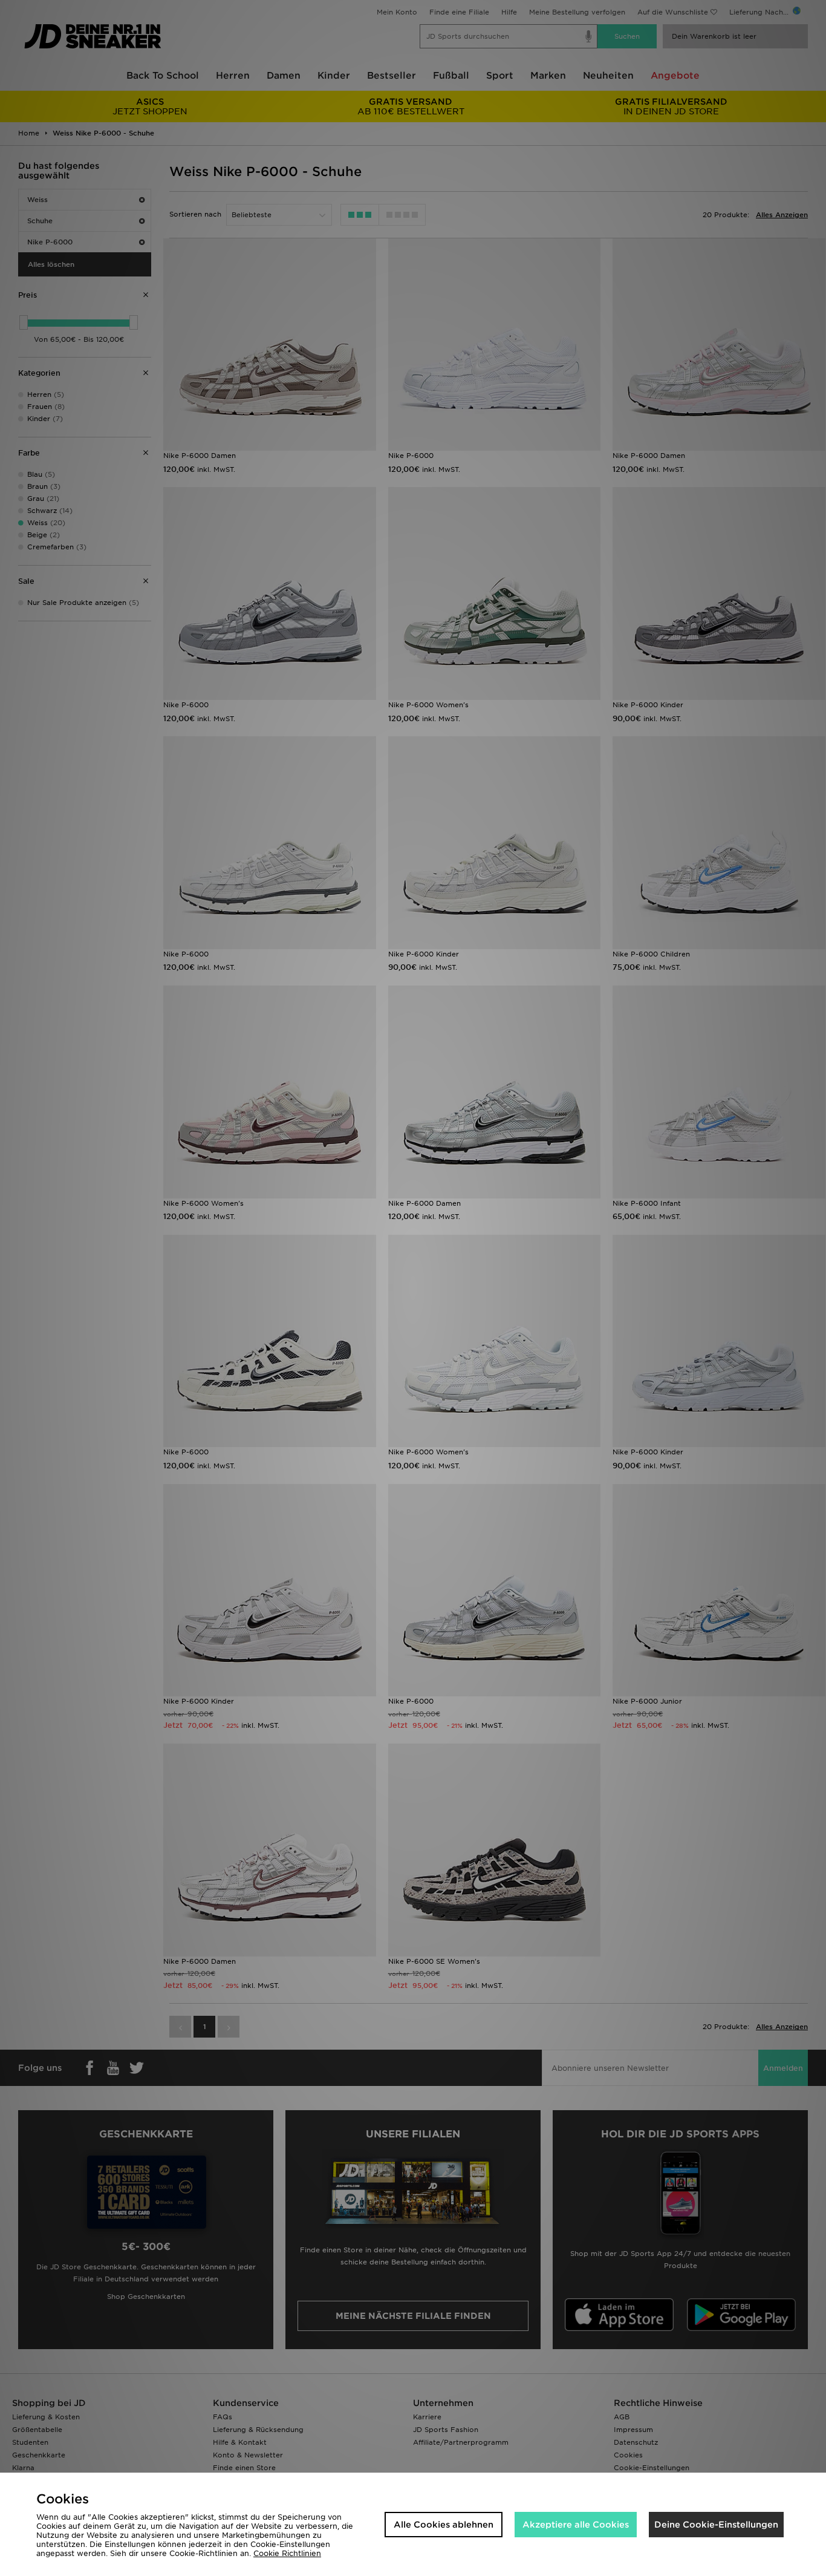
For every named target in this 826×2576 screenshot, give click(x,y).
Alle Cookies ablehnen (444, 2525)
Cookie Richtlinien (287, 2553)
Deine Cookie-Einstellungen (716, 2525)
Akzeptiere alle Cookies (576, 2525)
